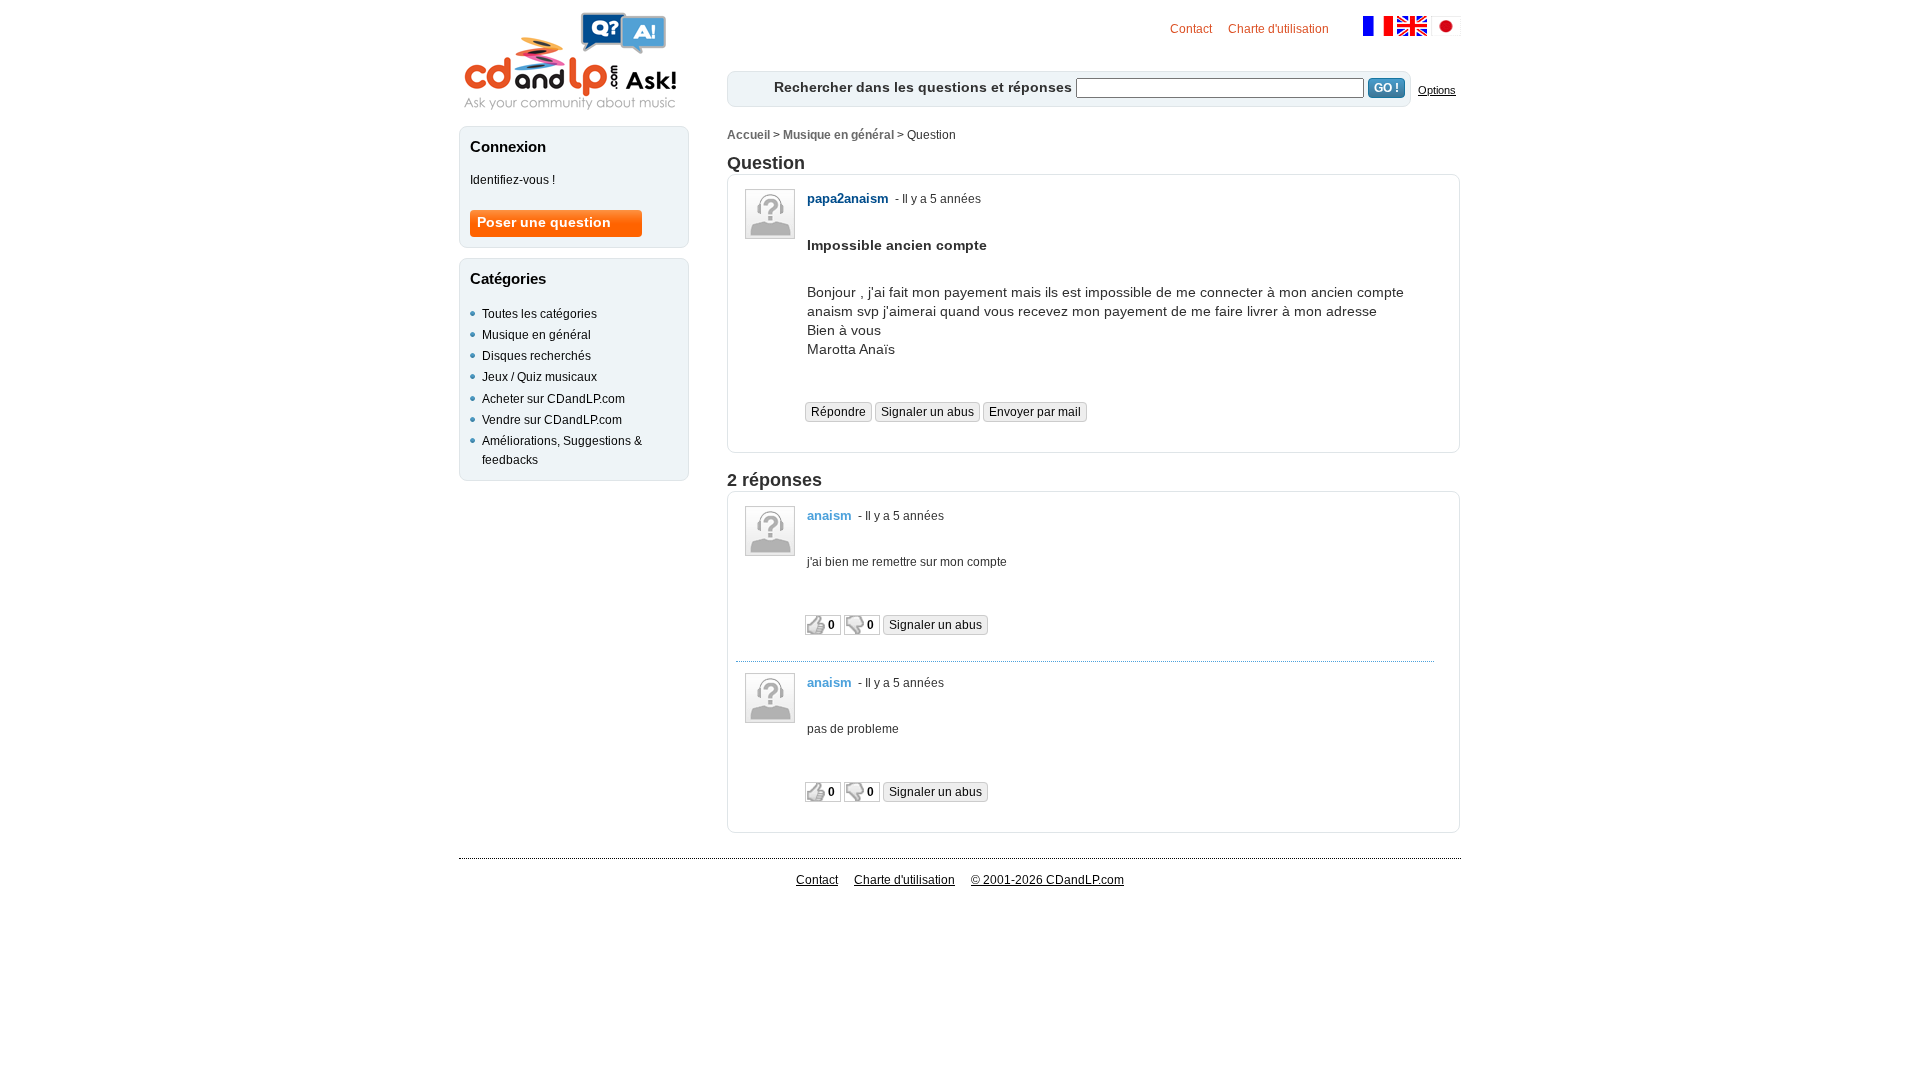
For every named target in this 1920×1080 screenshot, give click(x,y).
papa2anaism (848, 198)
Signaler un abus (927, 412)
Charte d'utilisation (1278, 29)
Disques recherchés (536, 356)
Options (1437, 90)
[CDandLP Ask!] (570, 62)
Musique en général (838, 135)
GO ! (1386, 88)
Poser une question (544, 222)
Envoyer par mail (1035, 412)
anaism (829, 515)
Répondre (838, 412)
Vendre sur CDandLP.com (552, 420)
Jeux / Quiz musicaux (539, 377)
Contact (1191, 29)
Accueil (748, 135)
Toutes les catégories (539, 314)
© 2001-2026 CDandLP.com (1047, 880)
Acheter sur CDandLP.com (553, 399)
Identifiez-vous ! (512, 180)
